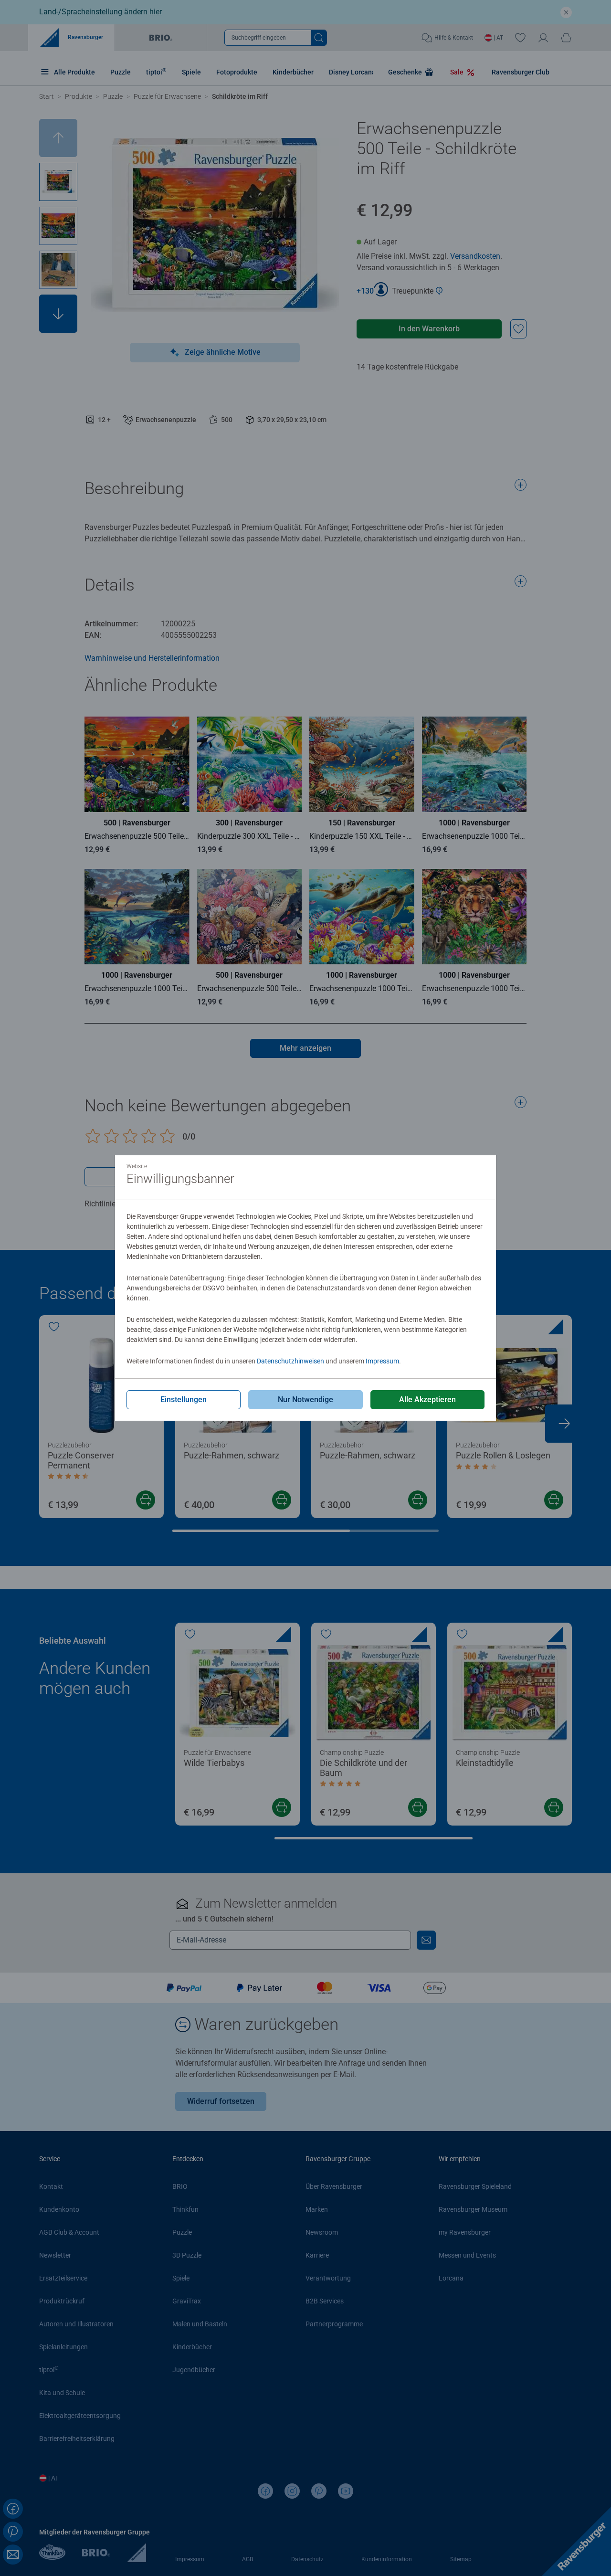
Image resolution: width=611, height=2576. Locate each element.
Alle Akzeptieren (427, 1399)
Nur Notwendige (305, 1399)
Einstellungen (184, 1399)
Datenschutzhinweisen (290, 1361)
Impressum (382, 1361)
